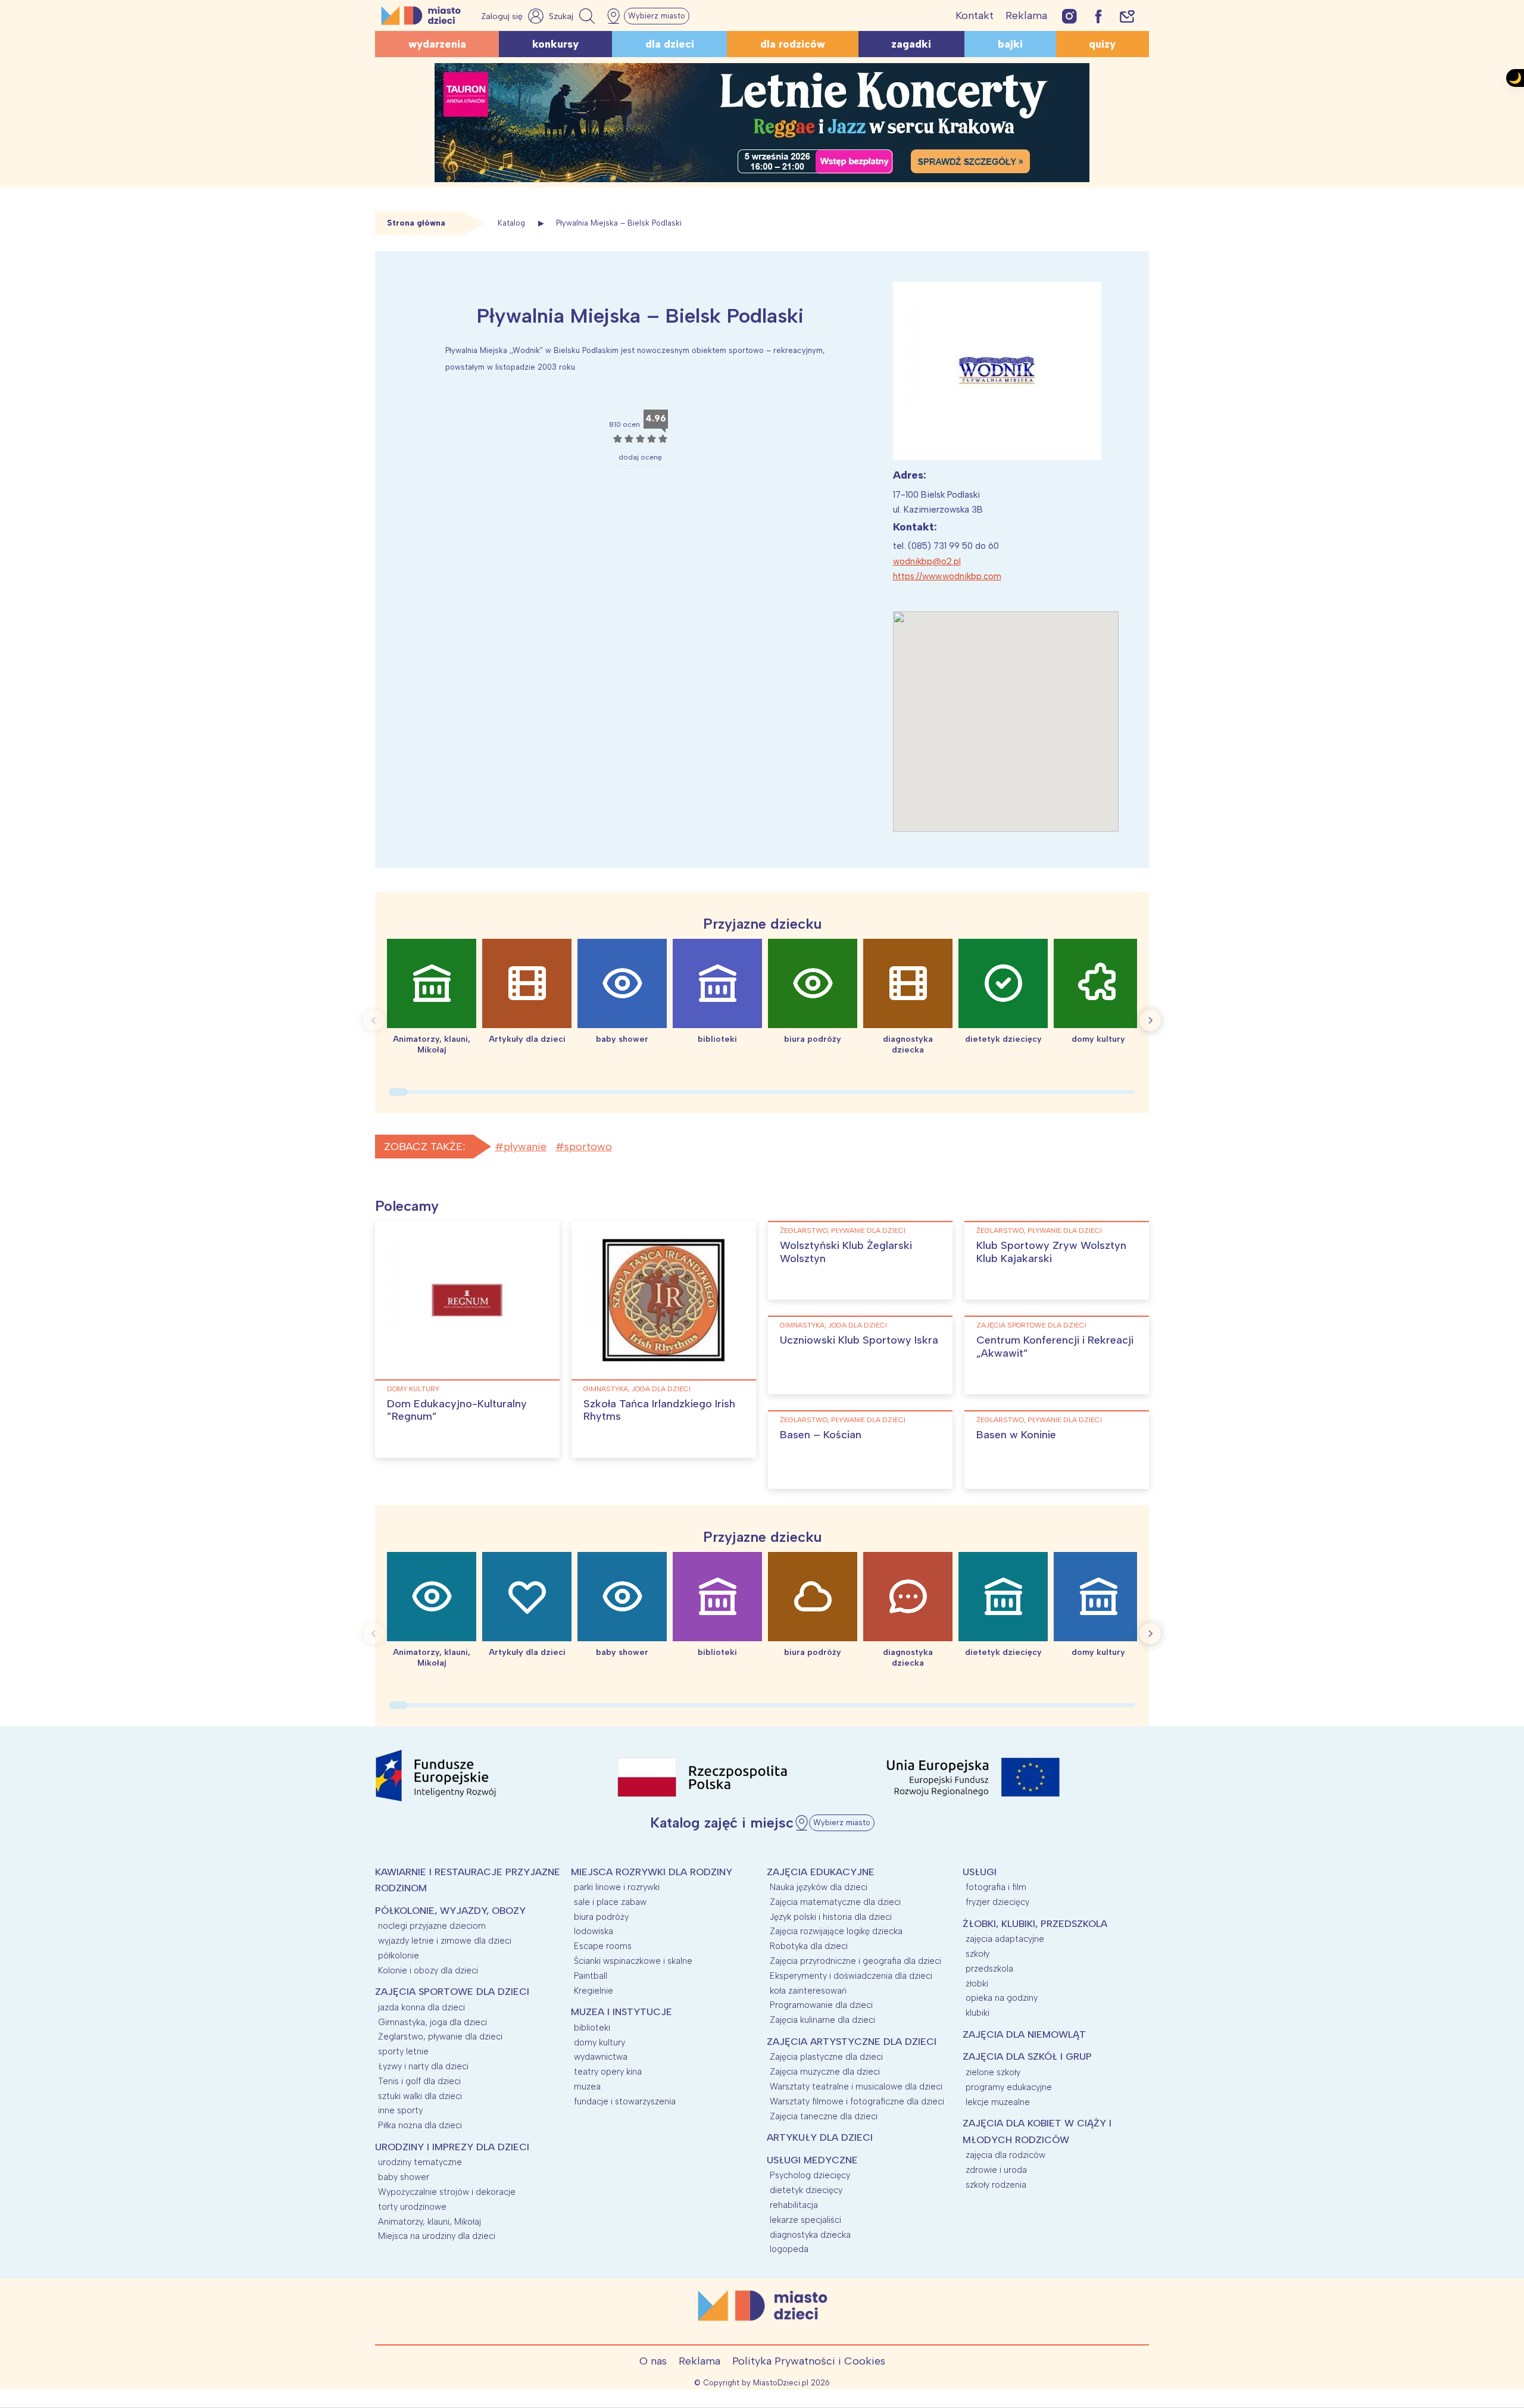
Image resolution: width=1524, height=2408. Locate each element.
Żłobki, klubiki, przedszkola (1035, 1924)
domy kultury (413, 1389)
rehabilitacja (794, 2205)
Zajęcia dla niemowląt (1024, 2034)
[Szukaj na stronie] (573, 16)
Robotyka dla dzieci (809, 1946)
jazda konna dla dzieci (421, 2007)
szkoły (978, 1954)
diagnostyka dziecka (810, 2235)
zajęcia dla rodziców (1005, 2155)
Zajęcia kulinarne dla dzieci (822, 2020)
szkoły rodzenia (996, 2185)
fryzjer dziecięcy (997, 1902)
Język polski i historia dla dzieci (831, 1917)
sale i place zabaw (610, 1902)
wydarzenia (437, 44)
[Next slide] (1150, 1020)
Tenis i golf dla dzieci (419, 2081)
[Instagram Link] (1069, 16)
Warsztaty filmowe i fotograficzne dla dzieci (857, 2101)
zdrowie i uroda (996, 2170)
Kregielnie (594, 1991)
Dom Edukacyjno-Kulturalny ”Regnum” (457, 1410)
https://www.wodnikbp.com (947, 576)
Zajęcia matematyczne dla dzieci (835, 1902)
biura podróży (601, 1917)
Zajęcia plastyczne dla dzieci (826, 2057)
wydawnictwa (601, 2057)
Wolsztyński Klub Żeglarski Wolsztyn (846, 1252)
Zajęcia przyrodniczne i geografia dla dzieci (855, 1961)
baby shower (404, 2177)
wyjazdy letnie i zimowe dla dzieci (445, 1941)
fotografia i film (996, 1887)
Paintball (591, 1976)
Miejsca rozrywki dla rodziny (652, 1872)
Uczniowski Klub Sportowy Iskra (859, 1340)
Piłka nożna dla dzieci (420, 2125)
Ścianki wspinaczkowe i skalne (633, 1961)
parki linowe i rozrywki (617, 1887)
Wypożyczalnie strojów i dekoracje (447, 2192)
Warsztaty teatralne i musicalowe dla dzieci (856, 2087)
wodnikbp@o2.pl (927, 561)
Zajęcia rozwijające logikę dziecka (836, 1931)
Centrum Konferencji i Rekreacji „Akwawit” (1055, 1347)
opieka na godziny (1002, 1998)
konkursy (555, 44)
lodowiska (594, 1931)
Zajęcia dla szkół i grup (1027, 2056)
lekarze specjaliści (805, 2220)
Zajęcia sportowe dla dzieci (1031, 1325)
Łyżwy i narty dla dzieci (423, 2066)
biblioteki (592, 2028)
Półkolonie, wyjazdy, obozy (450, 1911)
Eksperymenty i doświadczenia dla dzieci (851, 1976)
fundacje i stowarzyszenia (625, 2101)
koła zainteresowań (808, 1991)
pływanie (525, 1147)
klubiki (978, 2013)
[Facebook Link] (1098, 16)
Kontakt (975, 15)
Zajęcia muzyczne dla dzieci (825, 2072)
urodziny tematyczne (420, 2162)
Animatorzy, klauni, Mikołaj (430, 2222)
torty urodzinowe (412, 2207)
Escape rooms (603, 1946)
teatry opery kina (608, 2072)
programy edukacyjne (1009, 2087)
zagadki (911, 44)
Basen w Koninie (1016, 1435)
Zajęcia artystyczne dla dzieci (852, 2042)
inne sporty (400, 2110)
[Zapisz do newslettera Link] (1127, 16)
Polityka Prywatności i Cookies (809, 2361)
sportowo (588, 1147)
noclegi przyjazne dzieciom (432, 1926)
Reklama (1026, 15)
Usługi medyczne (812, 2160)
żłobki (977, 1984)
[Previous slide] (374, 1020)
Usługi (980, 1872)
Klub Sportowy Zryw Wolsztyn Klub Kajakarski (1051, 1252)
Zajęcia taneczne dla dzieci (824, 2116)
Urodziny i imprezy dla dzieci (452, 2147)
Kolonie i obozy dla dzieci (428, 1970)
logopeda (789, 2249)
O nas (653, 2361)
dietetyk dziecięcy (806, 2190)
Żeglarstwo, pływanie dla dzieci (843, 1230)
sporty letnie (403, 2051)
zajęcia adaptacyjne (1005, 1939)
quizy (1102, 44)
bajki (1010, 44)
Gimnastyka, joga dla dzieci (637, 1389)
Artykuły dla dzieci (820, 2137)
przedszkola (989, 1969)
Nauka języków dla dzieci (819, 1887)
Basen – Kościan (821, 1435)
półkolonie (399, 1956)
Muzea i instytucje (622, 2012)
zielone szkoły (993, 2072)
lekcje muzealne (998, 2102)
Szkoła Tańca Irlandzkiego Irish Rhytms (659, 1410)
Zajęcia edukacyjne (821, 1872)
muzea (587, 2087)
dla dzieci (670, 44)
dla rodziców (793, 44)
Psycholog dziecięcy (810, 2175)
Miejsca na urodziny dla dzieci (437, 2236)
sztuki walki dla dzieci (420, 2096)
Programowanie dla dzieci (821, 2005)
